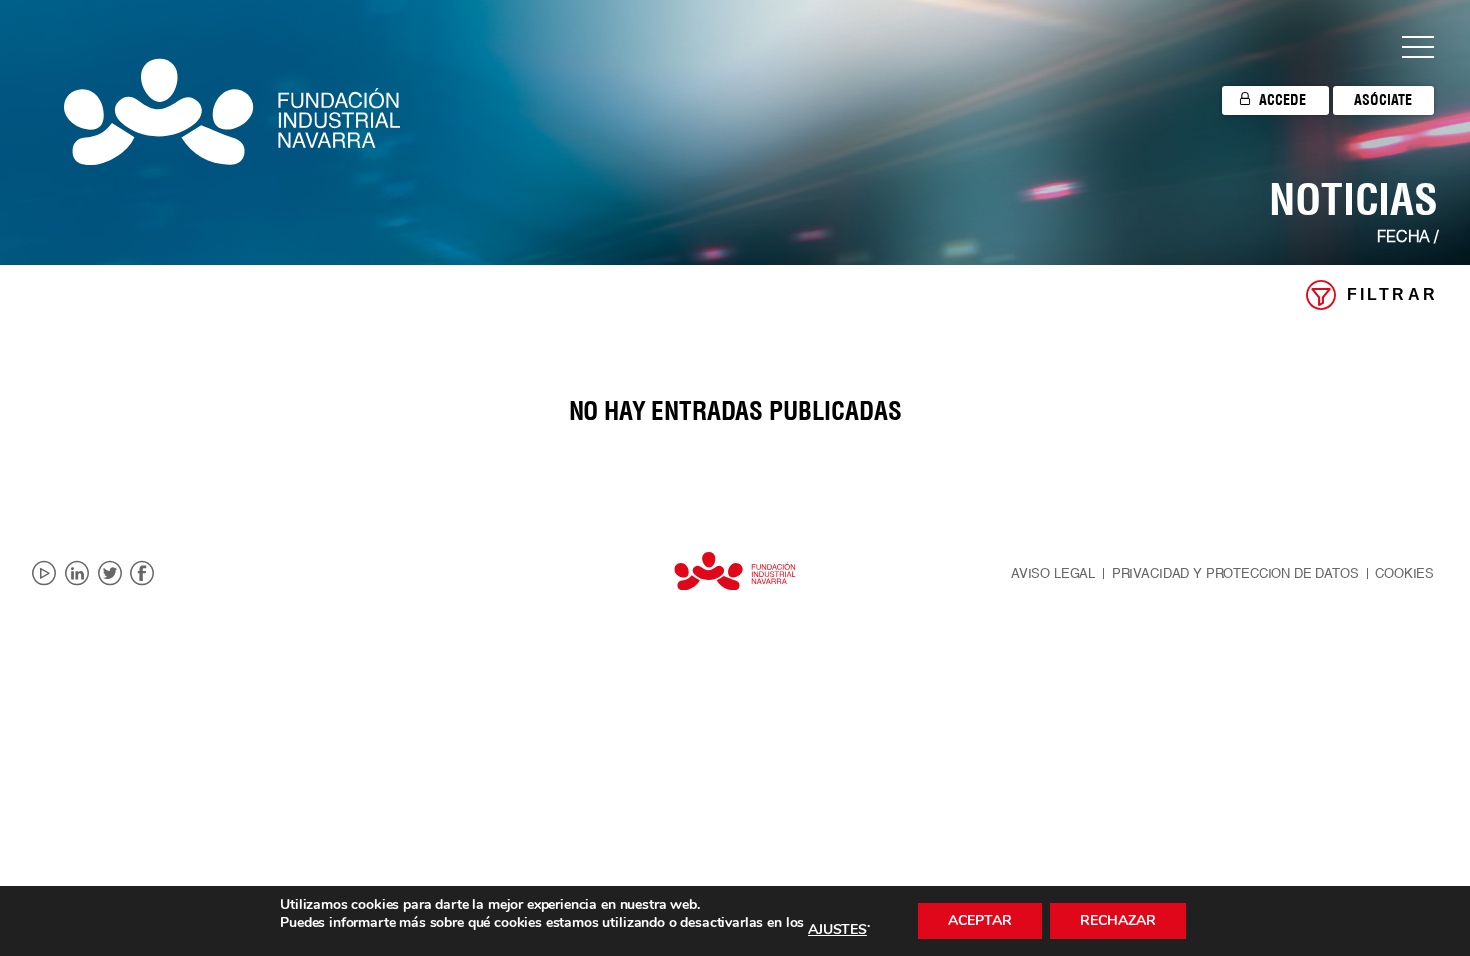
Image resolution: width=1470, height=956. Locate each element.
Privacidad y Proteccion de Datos (1235, 574)
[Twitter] (110, 574)
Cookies (1404, 574)
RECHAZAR (1118, 920)
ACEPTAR (980, 920)
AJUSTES (837, 930)
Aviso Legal (1053, 574)
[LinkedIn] (77, 574)
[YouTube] (44, 574)
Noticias (1353, 199)
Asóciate (1383, 100)
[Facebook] (142, 574)
